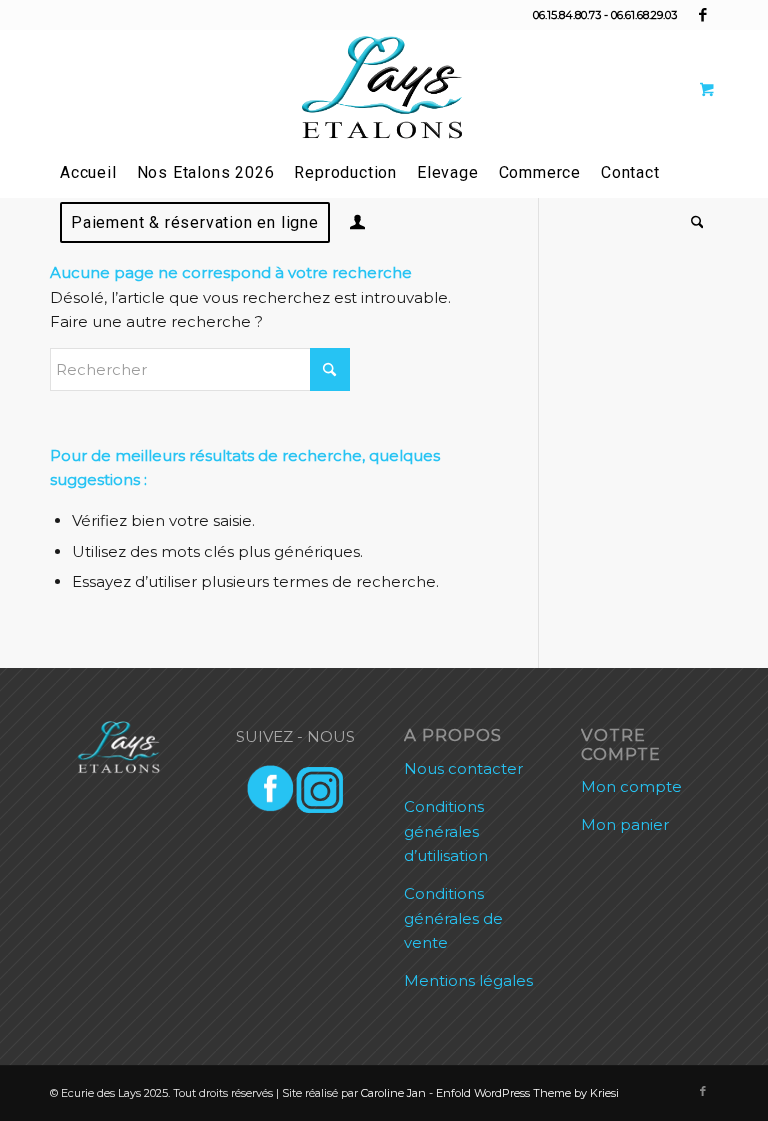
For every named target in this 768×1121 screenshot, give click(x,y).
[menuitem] (88, 173)
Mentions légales (468, 980)
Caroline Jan (393, 1093)
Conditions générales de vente (453, 918)
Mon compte (631, 786)
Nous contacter (463, 768)
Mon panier (625, 824)
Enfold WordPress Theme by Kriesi (527, 1093)
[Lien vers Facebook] (703, 15)
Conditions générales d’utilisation (446, 831)
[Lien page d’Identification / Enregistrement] (357, 225)
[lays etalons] (384, 89)
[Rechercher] (692, 223)
